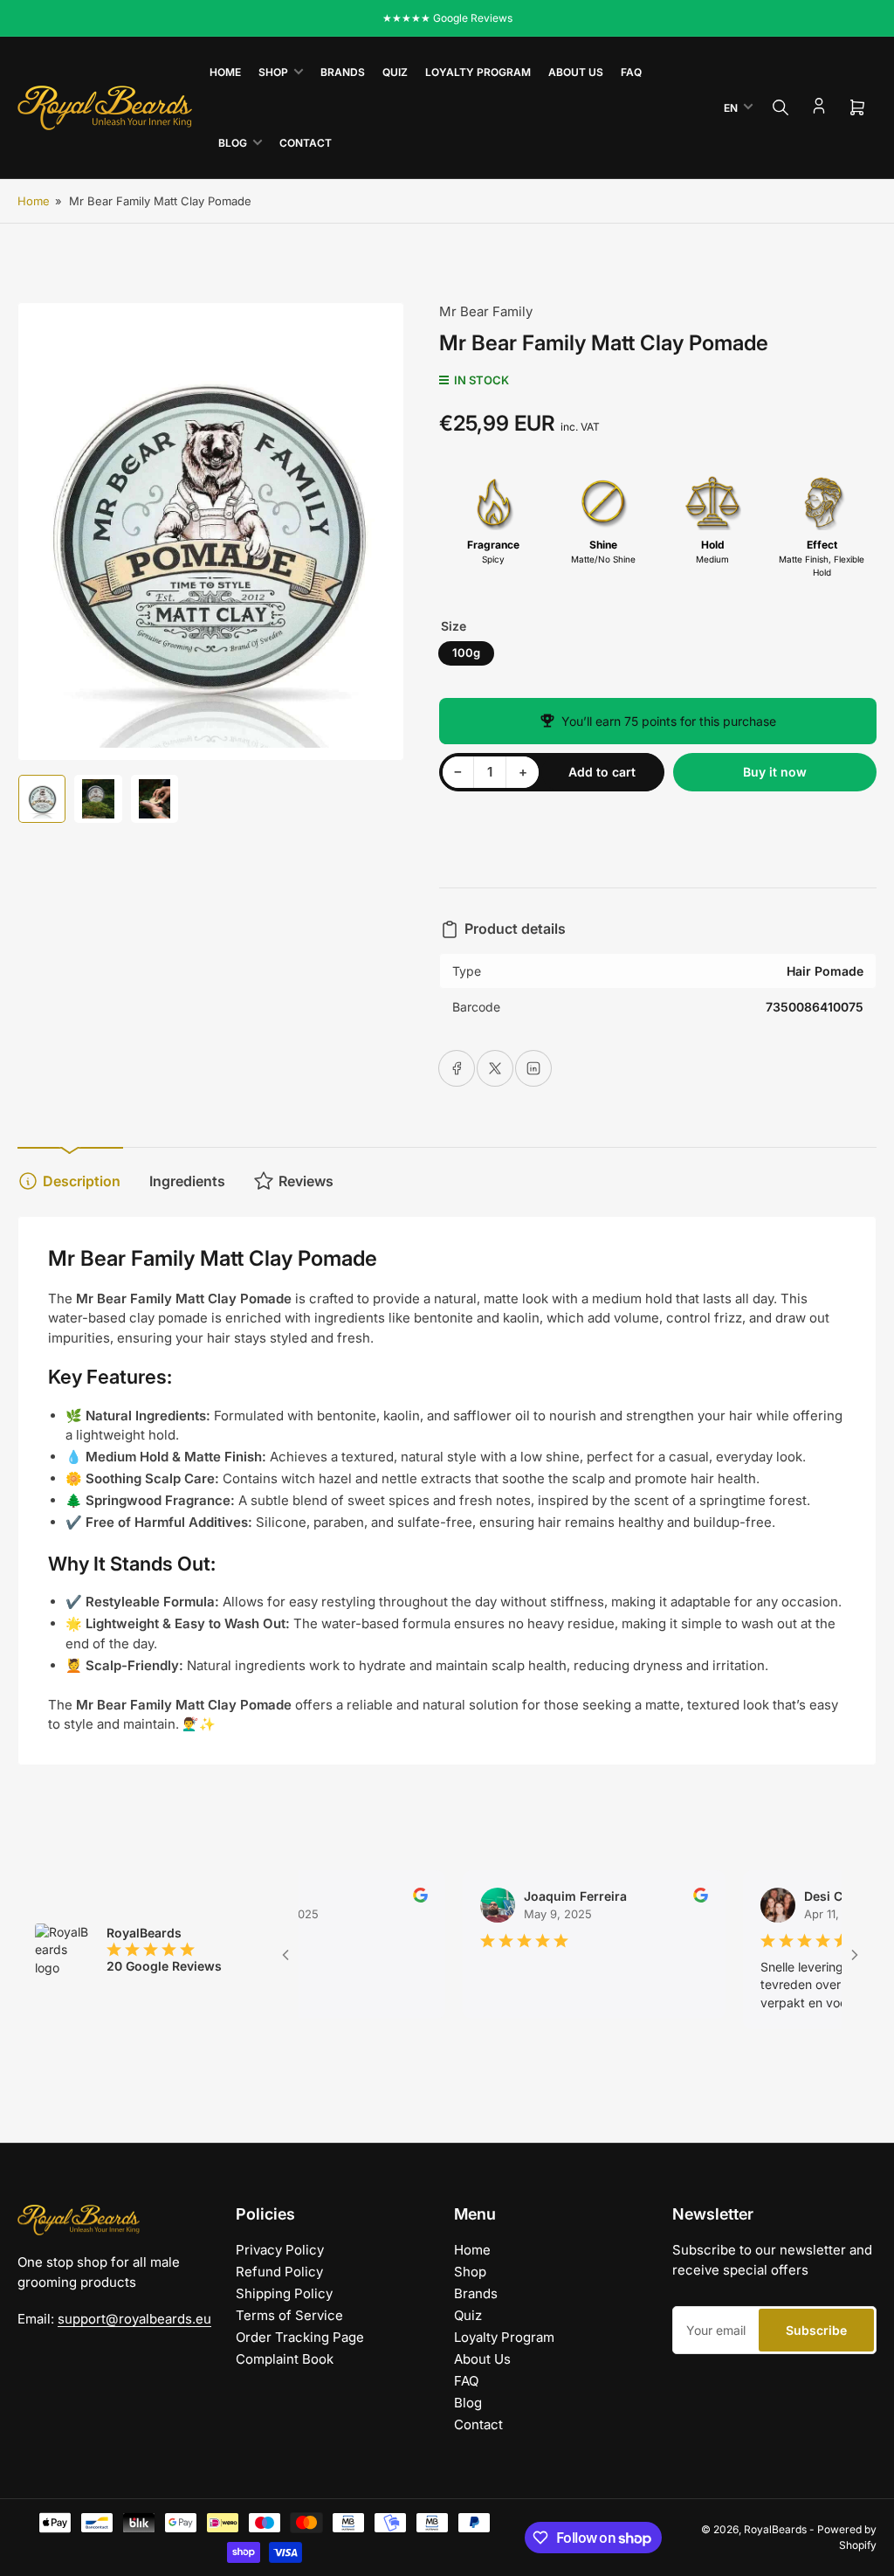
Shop (273, 72)
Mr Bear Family (486, 311)
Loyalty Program (478, 72)
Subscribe (816, 2330)
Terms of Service (289, 2315)
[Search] (781, 107)
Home (225, 72)
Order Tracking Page (300, 2337)
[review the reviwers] (385, 1898)
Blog (233, 143)
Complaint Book (285, 2359)
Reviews (306, 1181)
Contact (306, 143)
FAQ (631, 72)
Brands (343, 72)
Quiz (395, 72)
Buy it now (775, 772)
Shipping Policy (284, 2293)
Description (82, 1181)
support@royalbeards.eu (134, 2319)
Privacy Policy (280, 2250)
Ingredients (187, 1181)
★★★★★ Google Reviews (447, 18)
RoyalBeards (775, 2529)
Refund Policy (279, 2272)
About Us (576, 72)
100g (466, 653)
